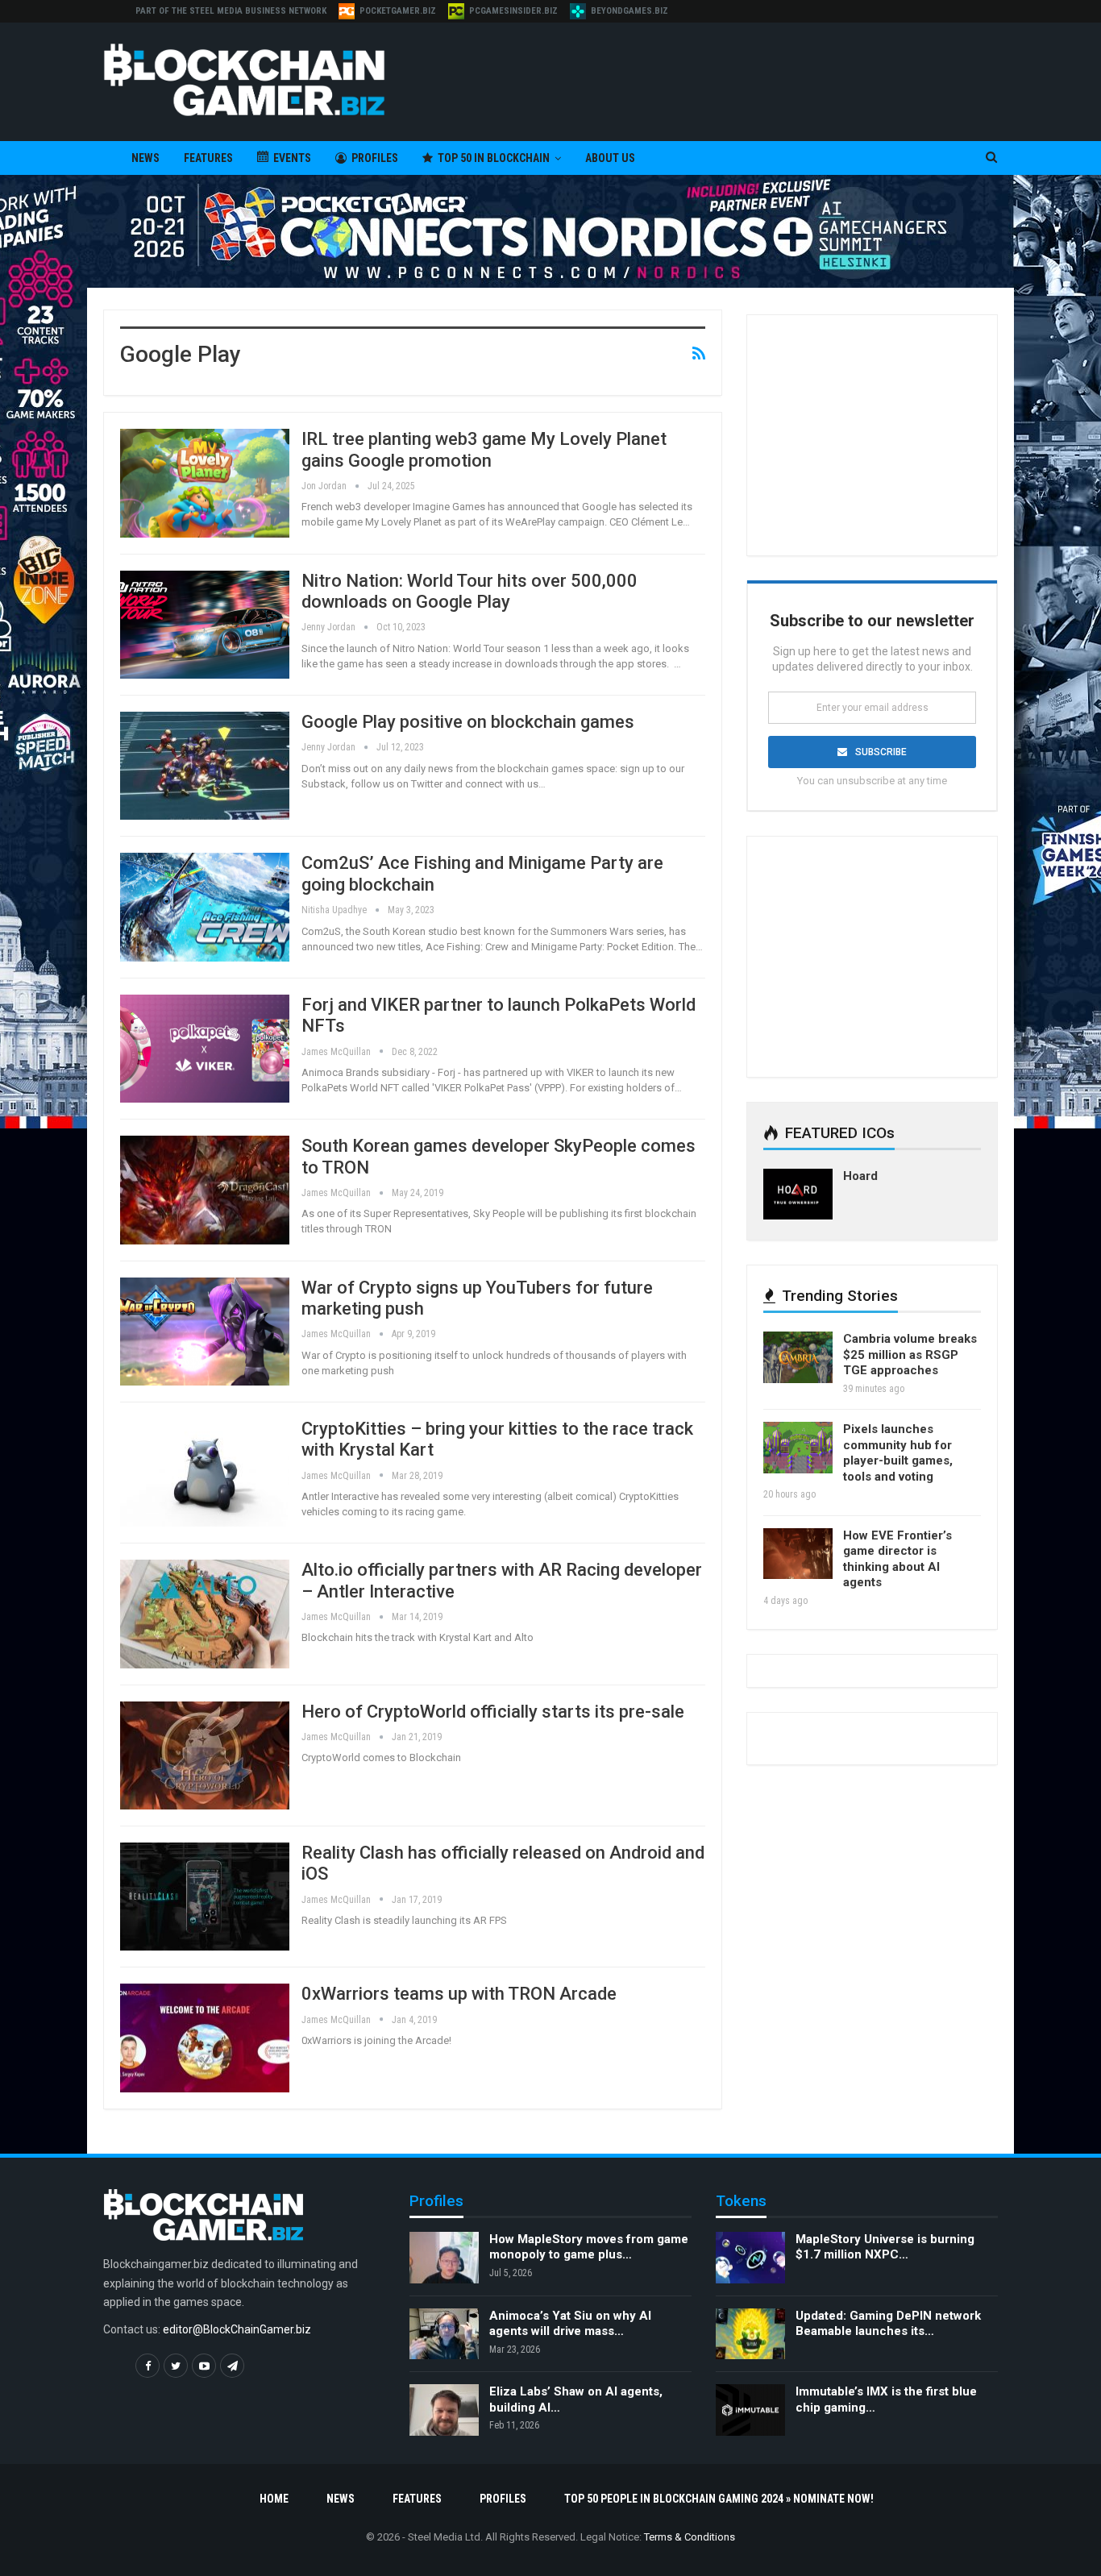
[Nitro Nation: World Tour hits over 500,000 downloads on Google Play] (205, 625)
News (145, 158)
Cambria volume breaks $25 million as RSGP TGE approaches (910, 1354)
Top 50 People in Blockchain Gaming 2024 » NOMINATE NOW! (719, 2499)
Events (292, 158)
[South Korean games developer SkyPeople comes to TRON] (205, 1190)
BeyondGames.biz (629, 11)
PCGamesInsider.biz (513, 11)
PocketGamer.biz (398, 11)
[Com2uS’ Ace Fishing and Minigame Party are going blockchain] (205, 907)
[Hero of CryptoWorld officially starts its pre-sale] (205, 1755)
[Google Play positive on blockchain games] (205, 766)
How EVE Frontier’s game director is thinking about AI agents (897, 1559)
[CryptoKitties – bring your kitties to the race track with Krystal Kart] (205, 1473)
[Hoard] (798, 1195)
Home (274, 2499)
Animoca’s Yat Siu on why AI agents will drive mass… (570, 2324)
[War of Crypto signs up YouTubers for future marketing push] (205, 1332)
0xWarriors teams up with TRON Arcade (459, 1994)
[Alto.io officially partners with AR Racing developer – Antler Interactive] (205, 1614)
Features (208, 158)
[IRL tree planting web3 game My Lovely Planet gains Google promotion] (205, 483)
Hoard (860, 1176)
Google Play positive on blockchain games (468, 722)
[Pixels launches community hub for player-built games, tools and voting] (798, 1448)
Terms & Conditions (690, 2537)
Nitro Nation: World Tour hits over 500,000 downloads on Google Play (469, 591)
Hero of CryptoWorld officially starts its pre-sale (493, 1712)
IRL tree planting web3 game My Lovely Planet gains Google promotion (484, 449)
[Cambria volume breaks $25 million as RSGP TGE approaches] (798, 1357)
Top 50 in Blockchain (494, 158)
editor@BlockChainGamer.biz (237, 2329)
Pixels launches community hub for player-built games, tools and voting (898, 1453)
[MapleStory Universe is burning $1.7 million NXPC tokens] (750, 2258)
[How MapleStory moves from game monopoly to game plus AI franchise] (444, 2258)
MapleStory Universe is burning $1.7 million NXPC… (885, 2247)
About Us (610, 158)
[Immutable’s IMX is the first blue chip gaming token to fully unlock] (750, 2410)
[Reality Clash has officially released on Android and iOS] (205, 1897)
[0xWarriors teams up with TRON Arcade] (205, 2038)
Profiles (375, 158)
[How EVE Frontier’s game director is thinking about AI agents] (798, 1554)
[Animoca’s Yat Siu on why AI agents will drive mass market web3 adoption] (444, 2334)
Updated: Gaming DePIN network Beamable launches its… (888, 2324)
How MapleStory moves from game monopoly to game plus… (589, 2247)
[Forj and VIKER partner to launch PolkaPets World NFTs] (205, 1049)
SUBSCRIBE (881, 752)
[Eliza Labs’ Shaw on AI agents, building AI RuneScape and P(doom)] (444, 2410)
